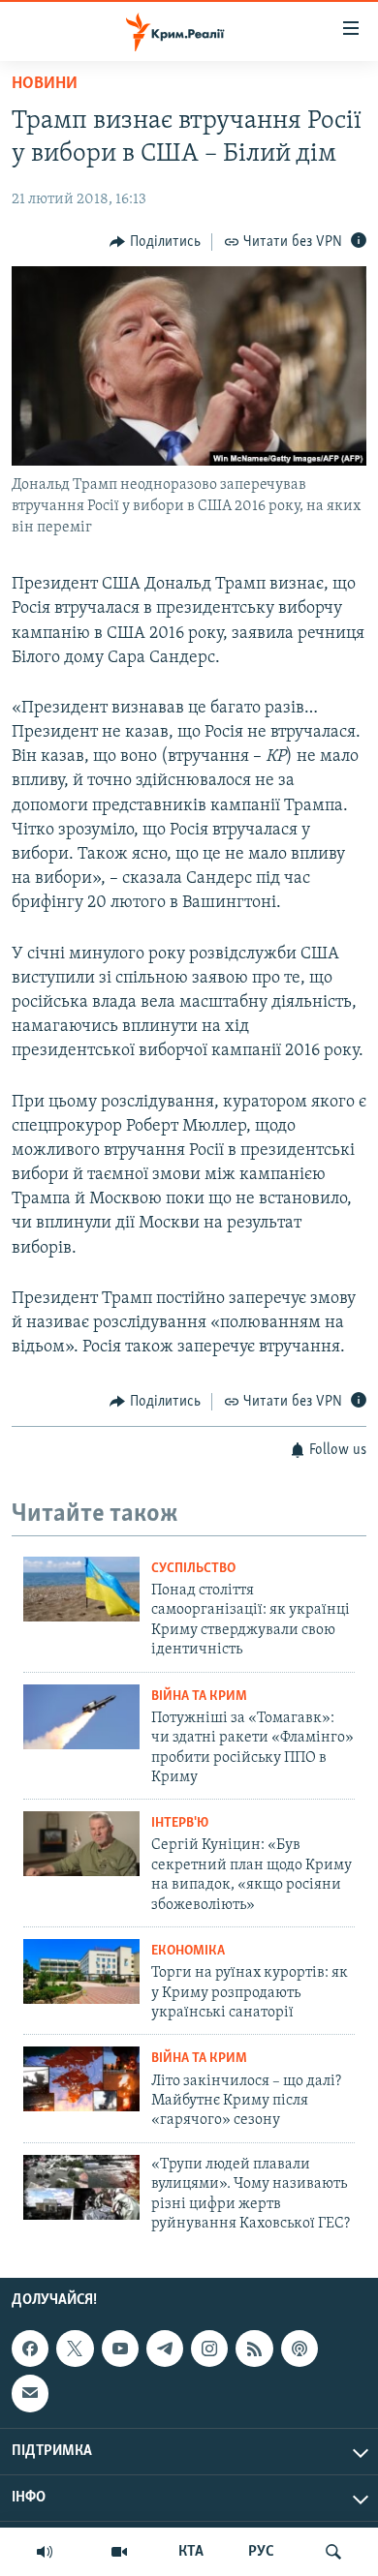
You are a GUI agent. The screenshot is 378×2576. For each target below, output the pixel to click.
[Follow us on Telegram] (165, 2349)
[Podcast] (299, 2349)
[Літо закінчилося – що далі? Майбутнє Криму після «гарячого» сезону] (81, 2079)
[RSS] (254, 2349)
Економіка (188, 1951)
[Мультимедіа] (119, 2552)
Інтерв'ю (180, 1823)
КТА (191, 2552)
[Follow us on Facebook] (30, 2349)
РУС (261, 2552)
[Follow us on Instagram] (209, 2349)
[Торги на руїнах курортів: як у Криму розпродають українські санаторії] (81, 1971)
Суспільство (193, 1569)
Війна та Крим (199, 1697)
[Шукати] (333, 2552)
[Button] (155, 242)
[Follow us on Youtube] (120, 2349)
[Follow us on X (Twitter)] (75, 2349)
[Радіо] (45, 2552)
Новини (45, 84)
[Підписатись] (30, 2394)
